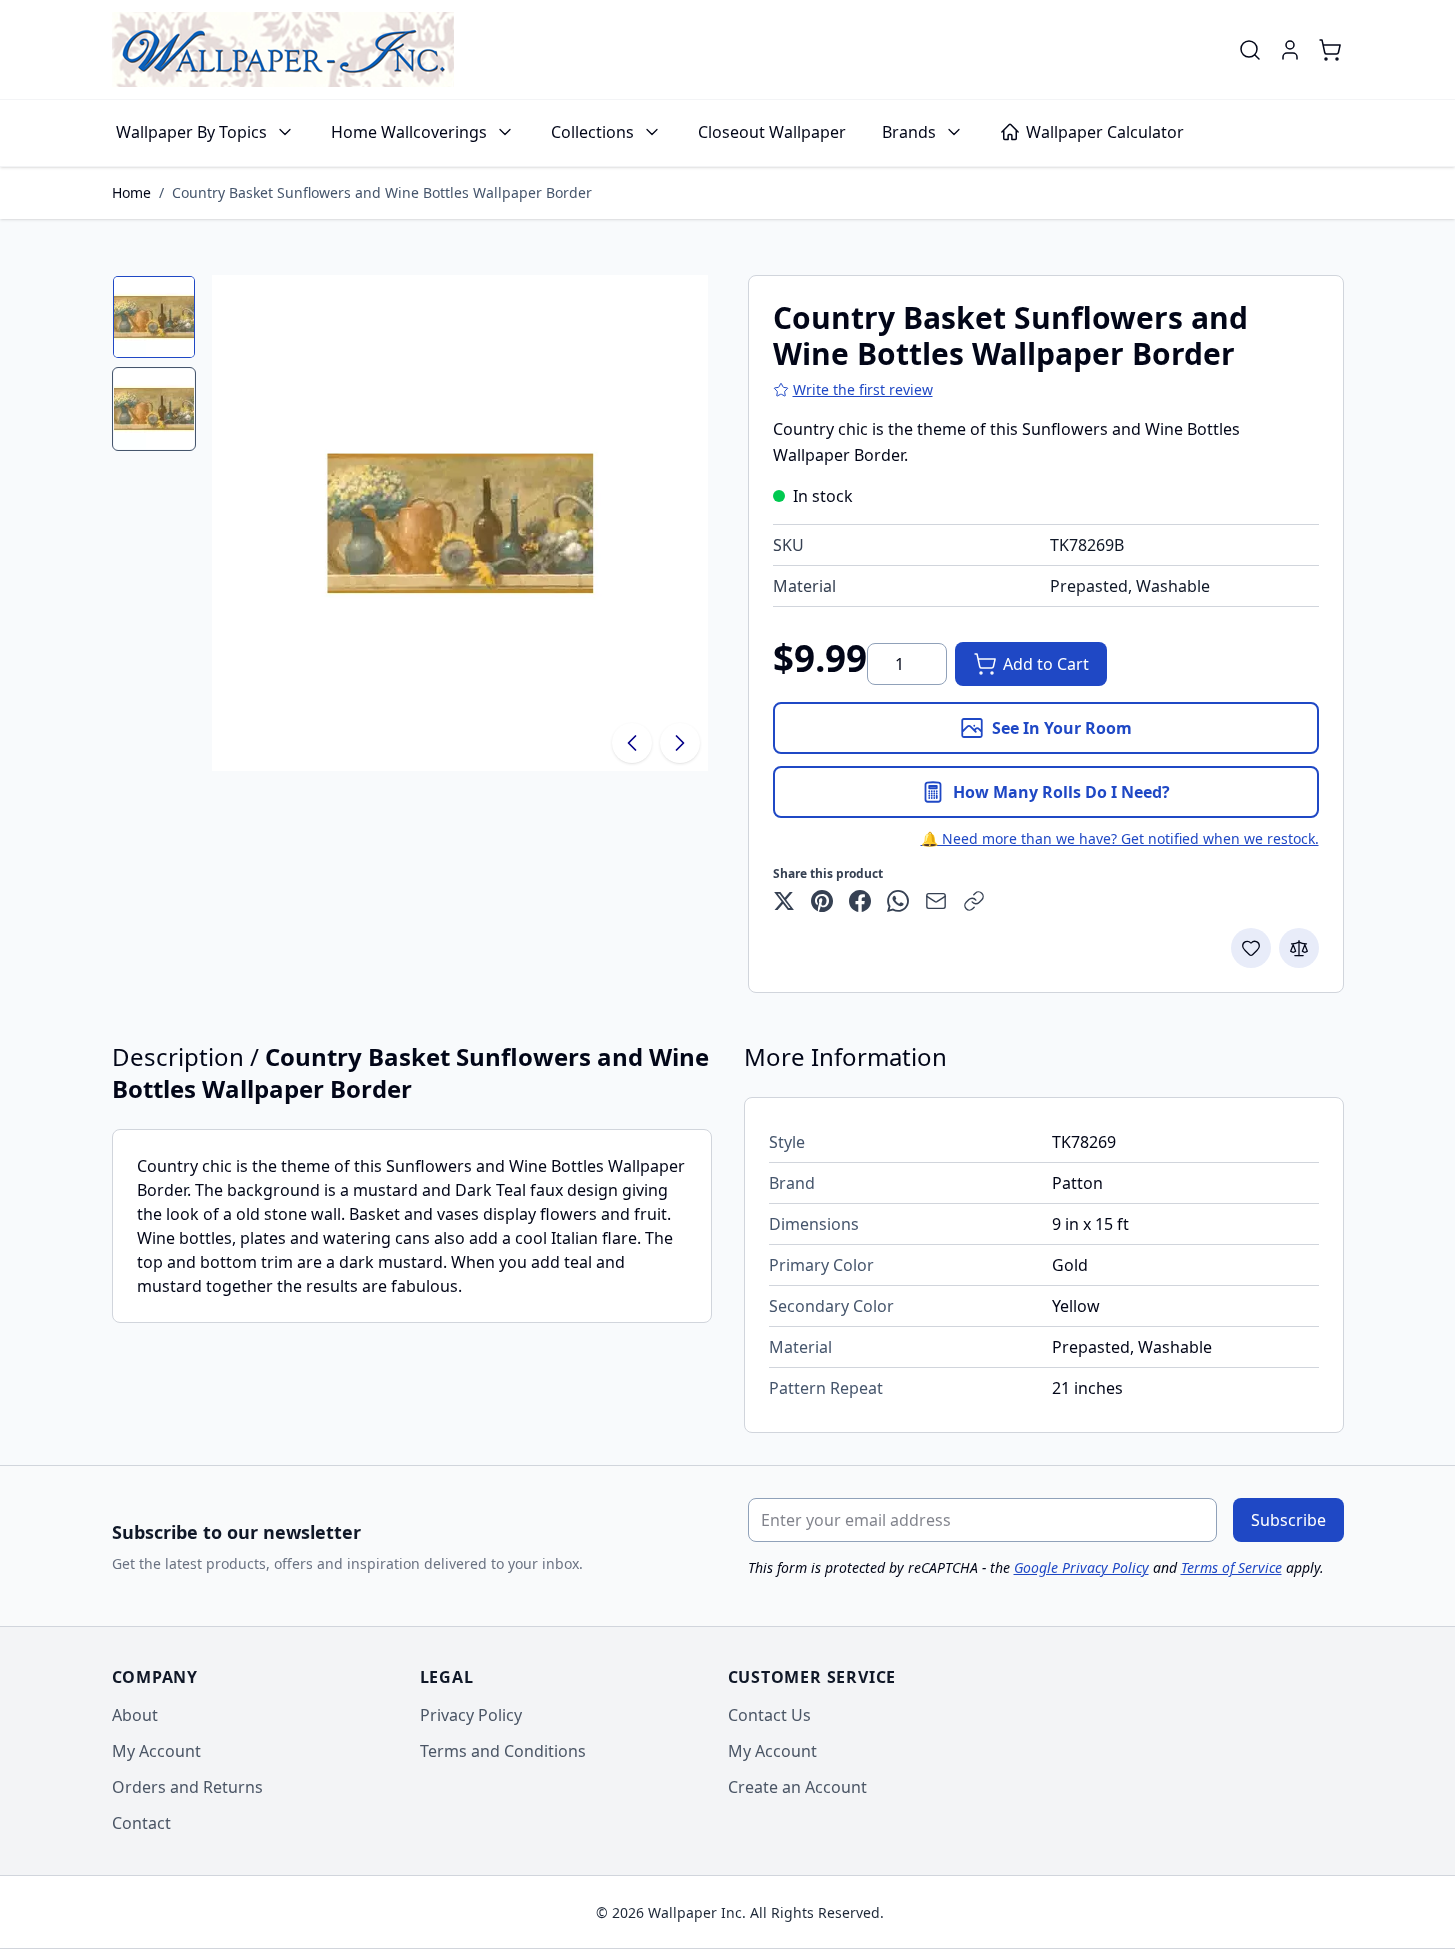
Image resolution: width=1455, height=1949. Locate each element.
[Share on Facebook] (860, 901)
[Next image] (680, 743)
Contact (141, 1823)
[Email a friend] (936, 901)
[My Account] (1290, 50)
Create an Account (797, 1787)
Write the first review (863, 389)
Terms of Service (1231, 1567)
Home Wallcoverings (409, 132)
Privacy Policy (471, 1715)
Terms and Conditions (503, 1751)
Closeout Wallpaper (772, 132)
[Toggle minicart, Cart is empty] (1330, 50)
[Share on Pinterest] (822, 901)
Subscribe (1288, 1520)
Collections (592, 132)
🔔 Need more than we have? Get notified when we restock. (1120, 838)
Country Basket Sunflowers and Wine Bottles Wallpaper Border (382, 192)
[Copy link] (974, 901)
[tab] (154, 317)
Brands (909, 132)
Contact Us (769, 1715)
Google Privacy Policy (1081, 1567)
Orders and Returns (187, 1787)
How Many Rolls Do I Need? (1061, 792)
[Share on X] (784, 901)
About (135, 1715)
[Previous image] (632, 743)
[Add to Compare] (1299, 948)
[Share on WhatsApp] (898, 901)
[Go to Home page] (283, 49)
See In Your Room (1062, 728)
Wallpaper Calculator (1105, 132)
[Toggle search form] (1250, 50)
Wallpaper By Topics (191, 132)
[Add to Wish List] (1251, 948)
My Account (156, 1751)
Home (131, 192)
